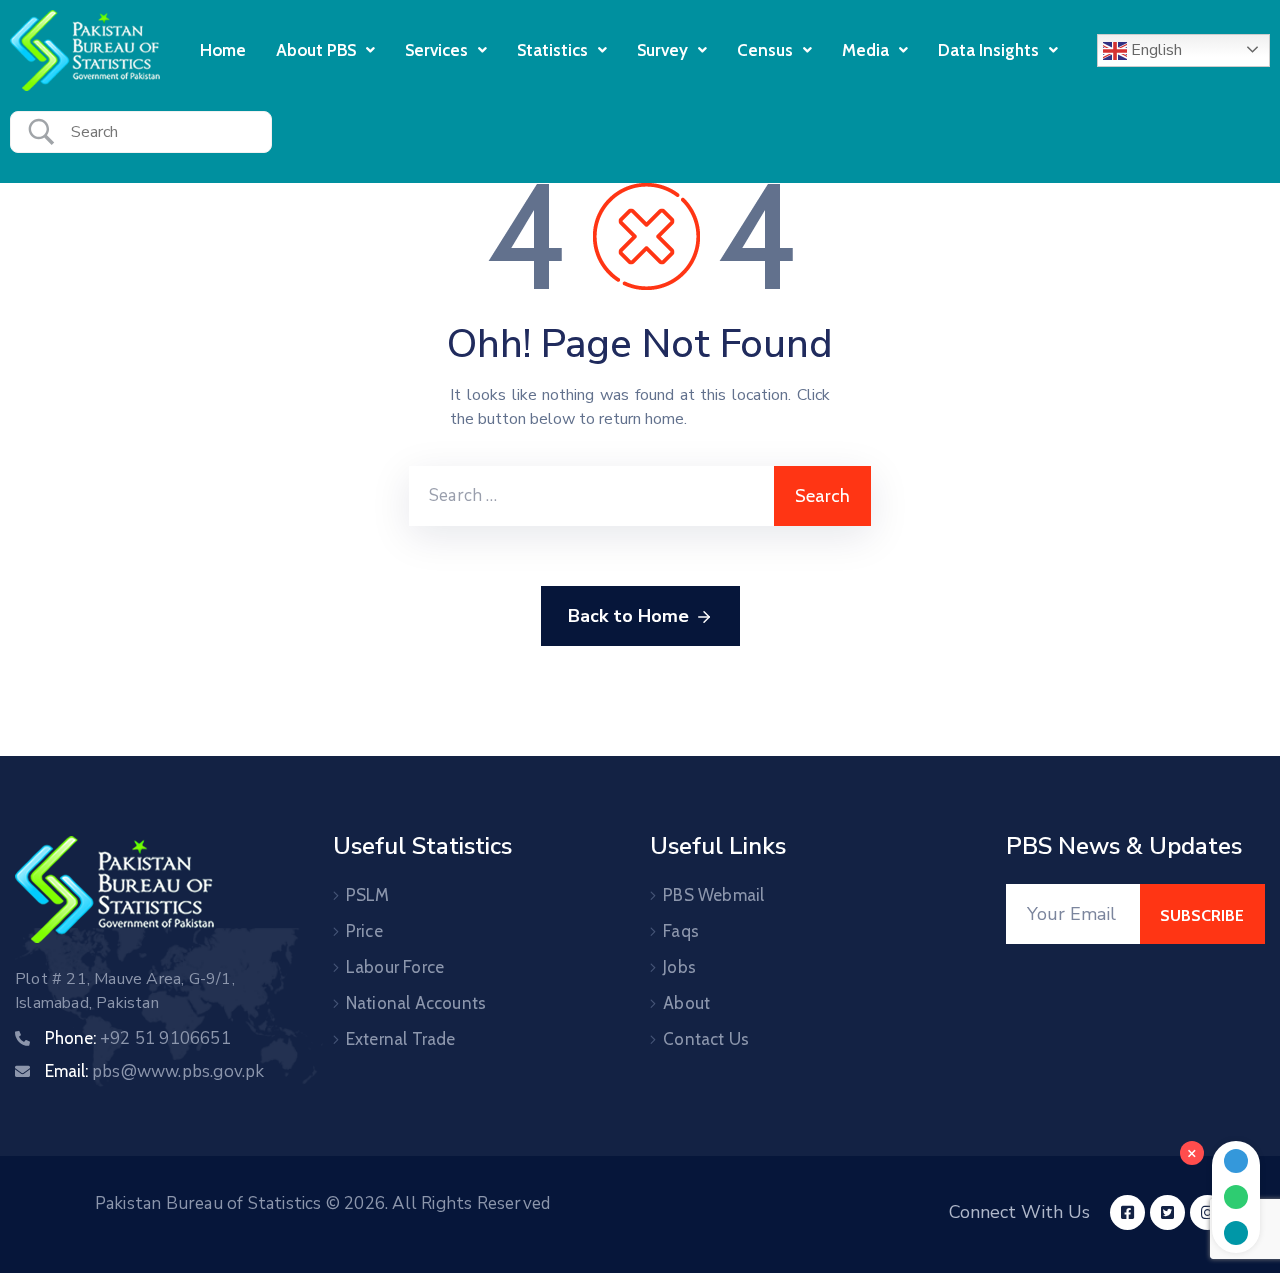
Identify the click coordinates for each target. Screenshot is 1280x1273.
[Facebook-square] (1127, 1212)
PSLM (368, 895)
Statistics (552, 50)
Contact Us (706, 1039)
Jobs (679, 967)
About (686, 1003)
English (1154, 50)
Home (223, 50)
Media (865, 50)
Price (364, 931)
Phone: (138, 1038)
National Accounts (416, 1003)
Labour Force (395, 967)
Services (436, 50)
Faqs (681, 931)
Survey (662, 50)
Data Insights (988, 50)
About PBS (316, 50)
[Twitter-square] (1167, 1212)
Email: (155, 1071)
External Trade (401, 1039)
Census (765, 50)
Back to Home (628, 616)
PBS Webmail (713, 895)
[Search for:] (591, 496)
